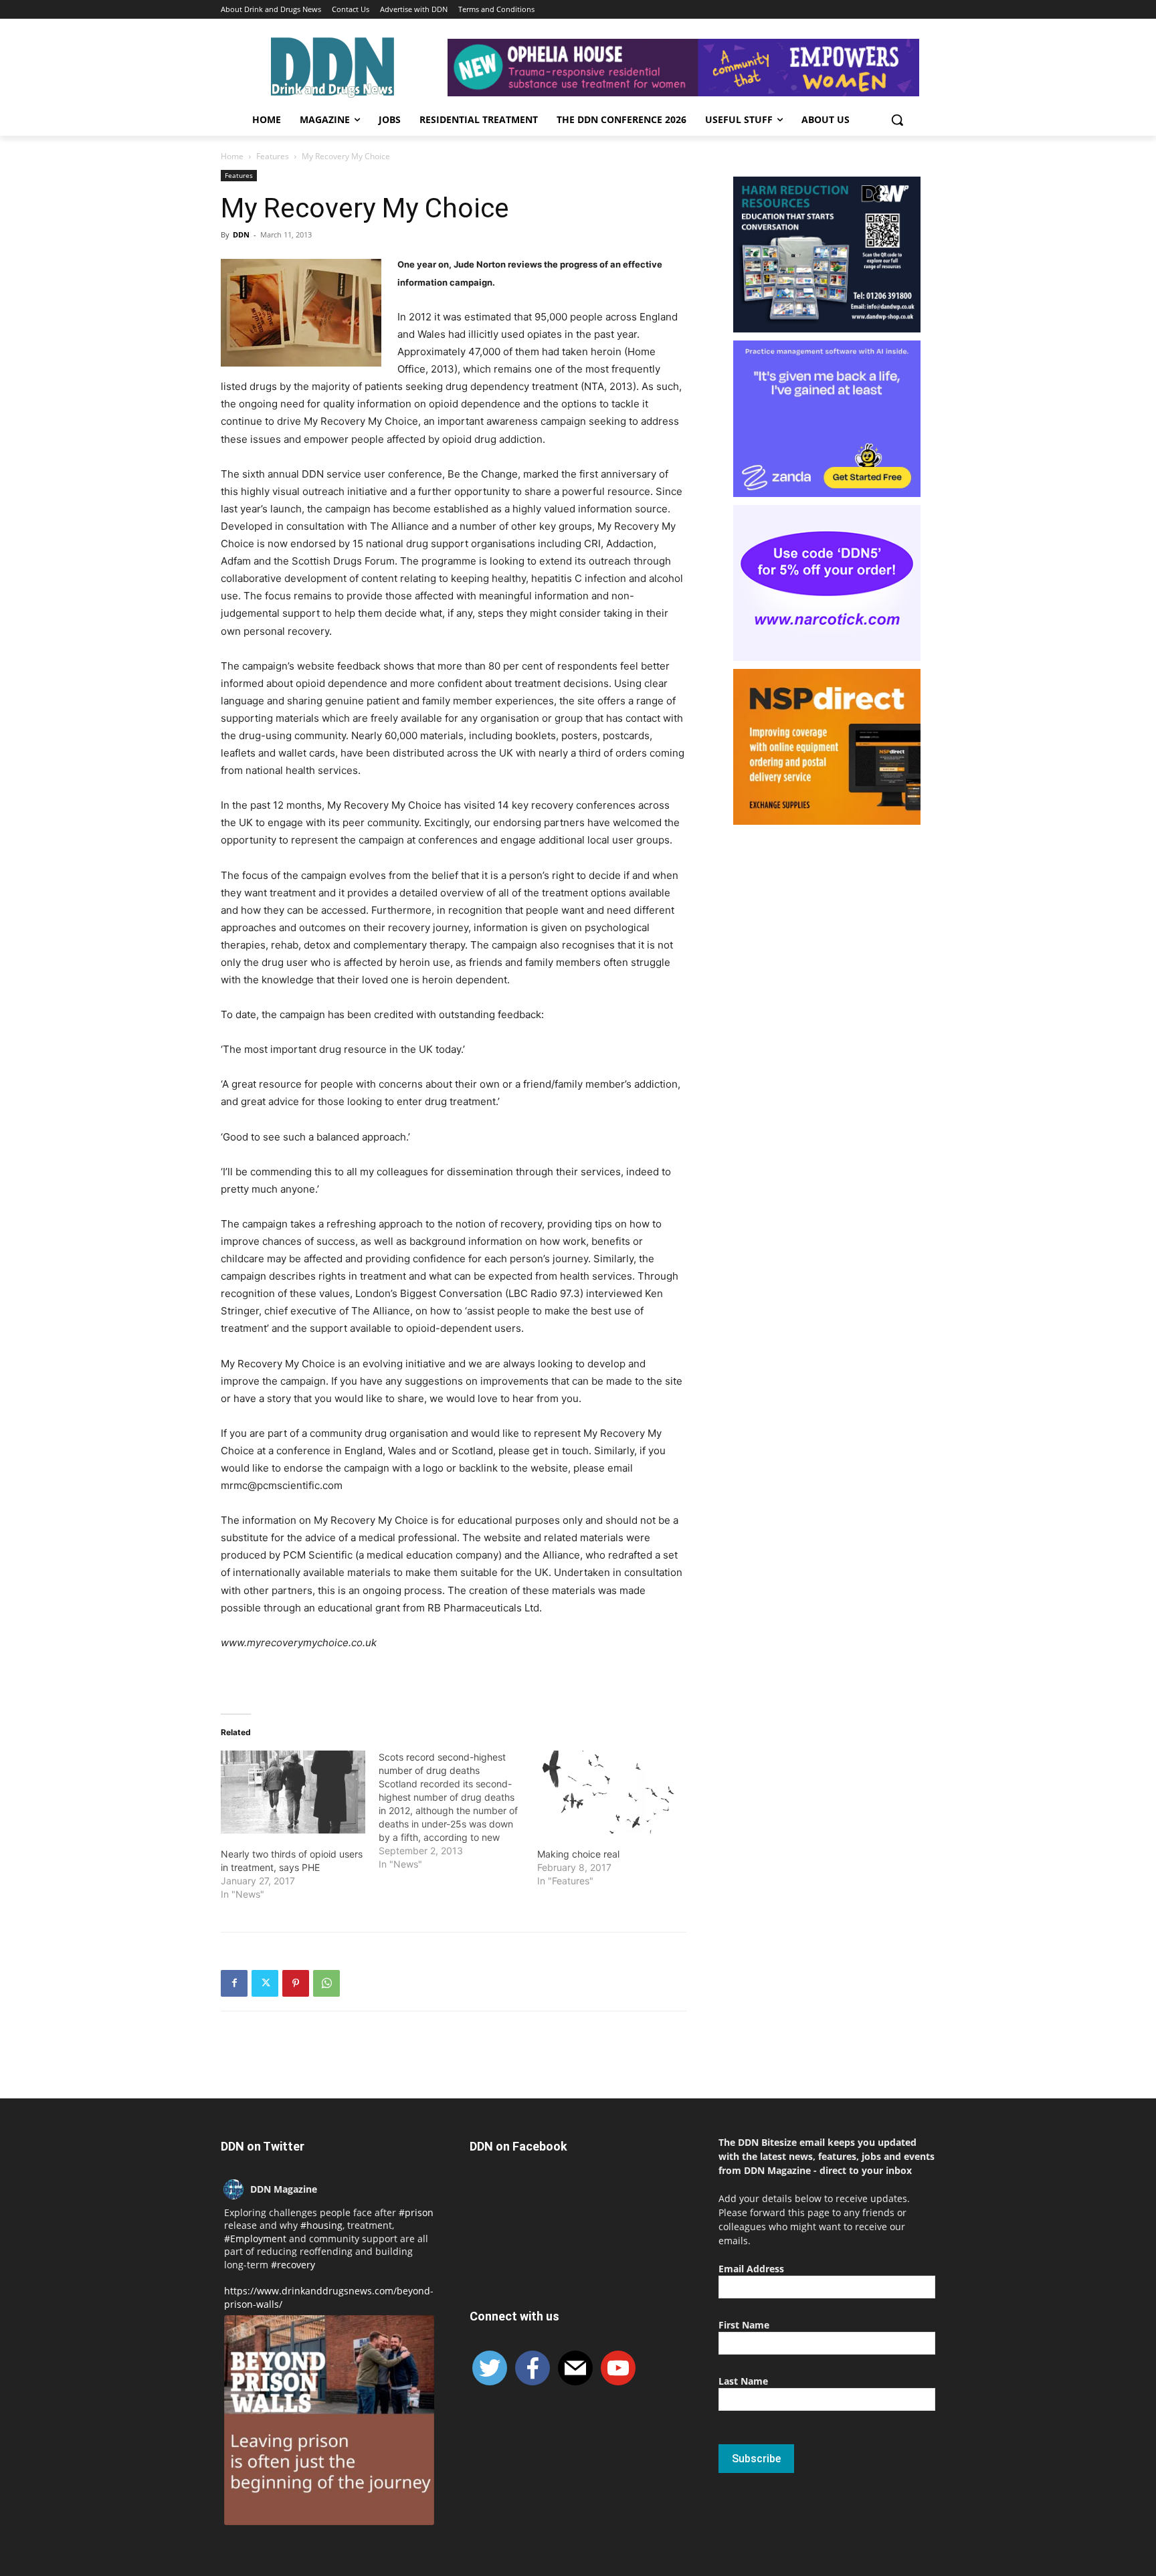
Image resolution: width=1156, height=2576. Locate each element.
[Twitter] (265, 1983)
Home (232, 156)
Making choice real (578, 1854)
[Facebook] (234, 1983)
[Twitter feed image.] (329, 2420)
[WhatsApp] (326, 1983)
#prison (416, 2212)
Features (273, 156)
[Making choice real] (609, 1792)
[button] (897, 120)
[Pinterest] (296, 1983)
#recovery (293, 2265)
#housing (321, 2225)
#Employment (255, 2239)
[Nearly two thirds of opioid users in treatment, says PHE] (293, 1792)
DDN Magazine (284, 2189)
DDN (241, 234)
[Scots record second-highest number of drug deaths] (458, 1811)
